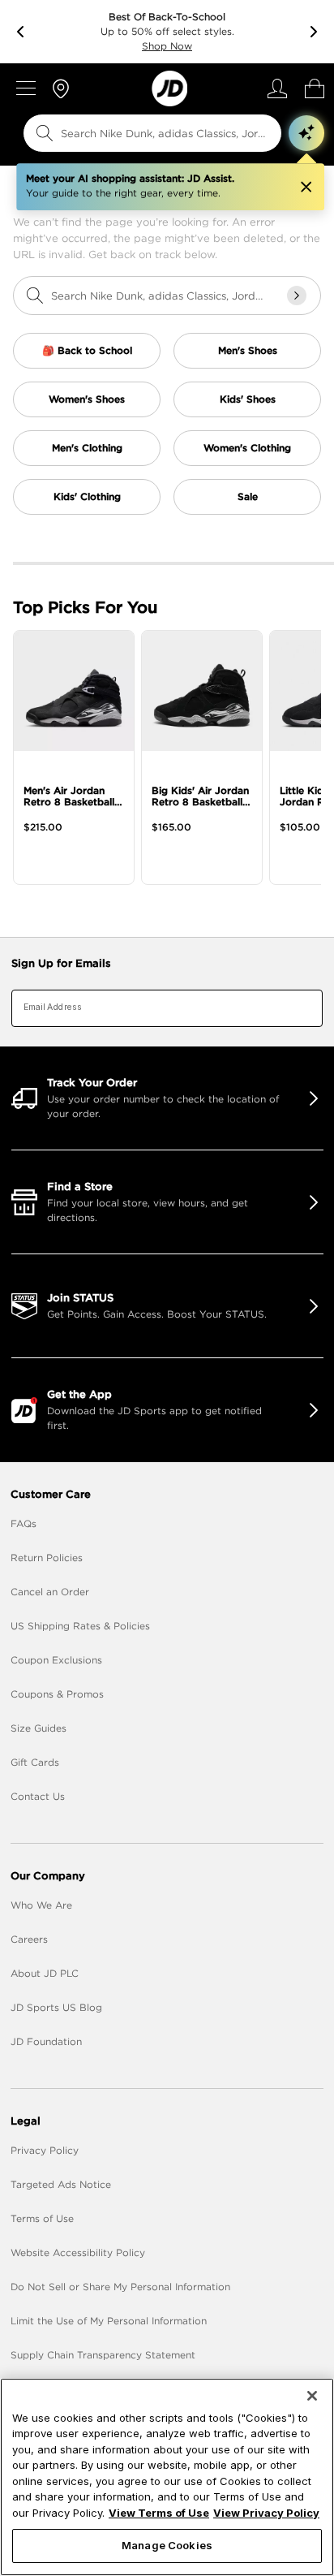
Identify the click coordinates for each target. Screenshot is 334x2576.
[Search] (45, 133)
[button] (306, 133)
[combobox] (141, 133)
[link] (169, 88)
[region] (167, 2477)
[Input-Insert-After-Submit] (297, 296)
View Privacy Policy (266, 2513)
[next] (314, 32)
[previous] (20, 32)
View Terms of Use (159, 2513)
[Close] (312, 2396)
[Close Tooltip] (306, 187)
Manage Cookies (167, 2545)
